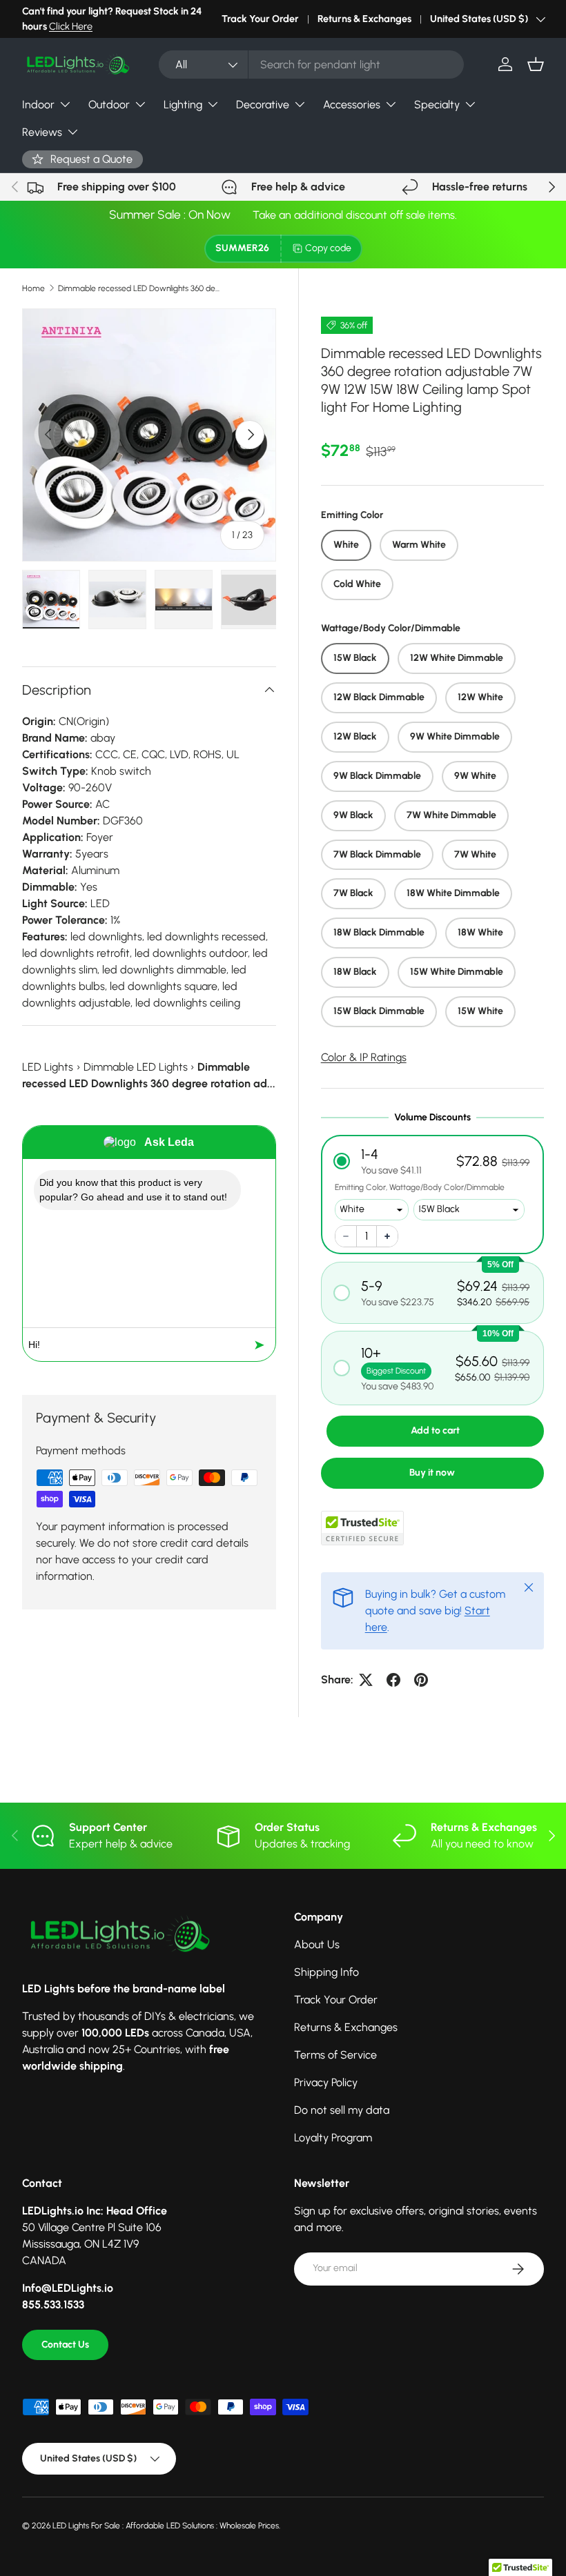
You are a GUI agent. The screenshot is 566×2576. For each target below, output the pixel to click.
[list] (149, 435)
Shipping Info (326, 1972)
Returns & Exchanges (364, 19)
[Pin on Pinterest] (421, 1680)
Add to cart (435, 1430)
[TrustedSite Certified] (362, 1528)
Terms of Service (335, 2055)
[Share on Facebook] (393, 1680)
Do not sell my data (342, 2110)
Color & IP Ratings (364, 1057)
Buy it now (432, 1473)
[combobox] (311, 65)
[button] (536, 64)
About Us (317, 1944)
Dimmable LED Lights (136, 1067)
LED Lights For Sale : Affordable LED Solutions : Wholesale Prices (166, 2526)
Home (33, 288)
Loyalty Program (333, 2138)
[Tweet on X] (366, 1680)
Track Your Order (260, 19)
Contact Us (65, 2345)
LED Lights (48, 1067)
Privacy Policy (326, 2082)
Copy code (328, 248)
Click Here (71, 26)
